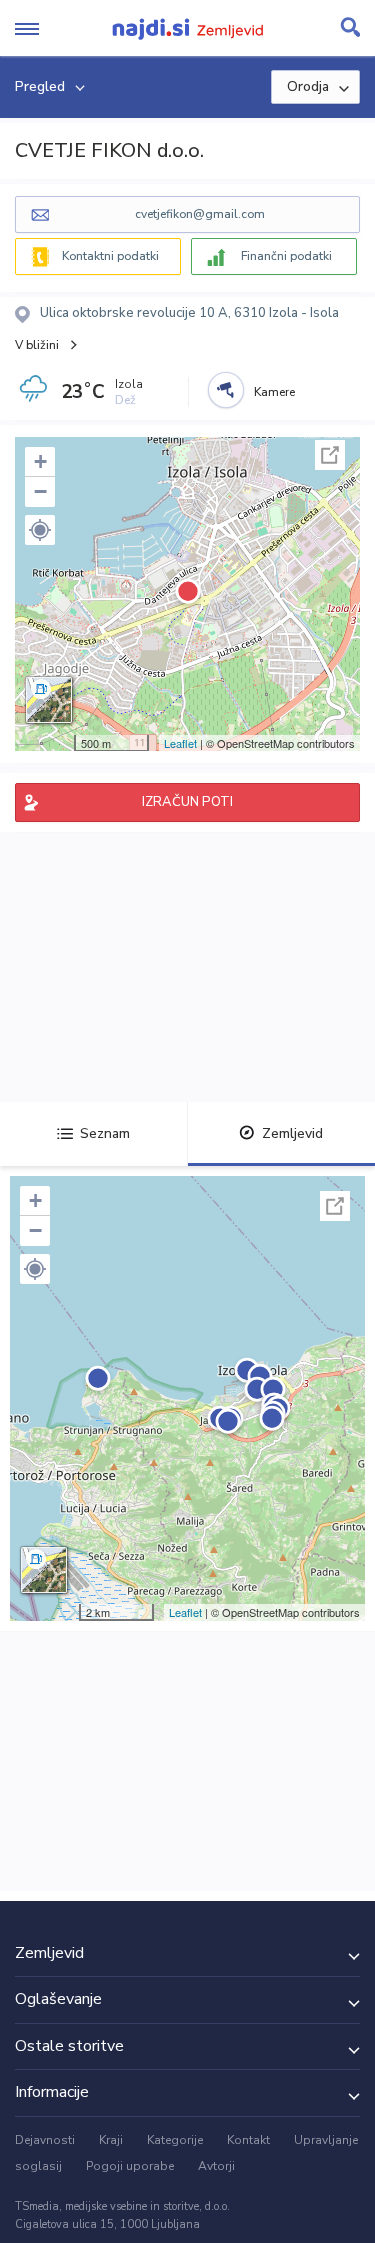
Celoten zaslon (330, 455)
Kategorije (175, 2140)
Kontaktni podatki (110, 256)
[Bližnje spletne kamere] (226, 390)
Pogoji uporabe (130, 2166)
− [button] (40, 491)
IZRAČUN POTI (187, 802)
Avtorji (216, 2166)
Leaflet (180, 743)
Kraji (111, 2140)
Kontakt (248, 2140)
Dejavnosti (45, 2140)
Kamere (274, 392)
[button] (40, 530)
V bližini (37, 345)
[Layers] (49, 700)
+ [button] (40, 461)
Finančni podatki (286, 256)
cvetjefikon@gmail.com (200, 214)
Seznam (105, 1133)
